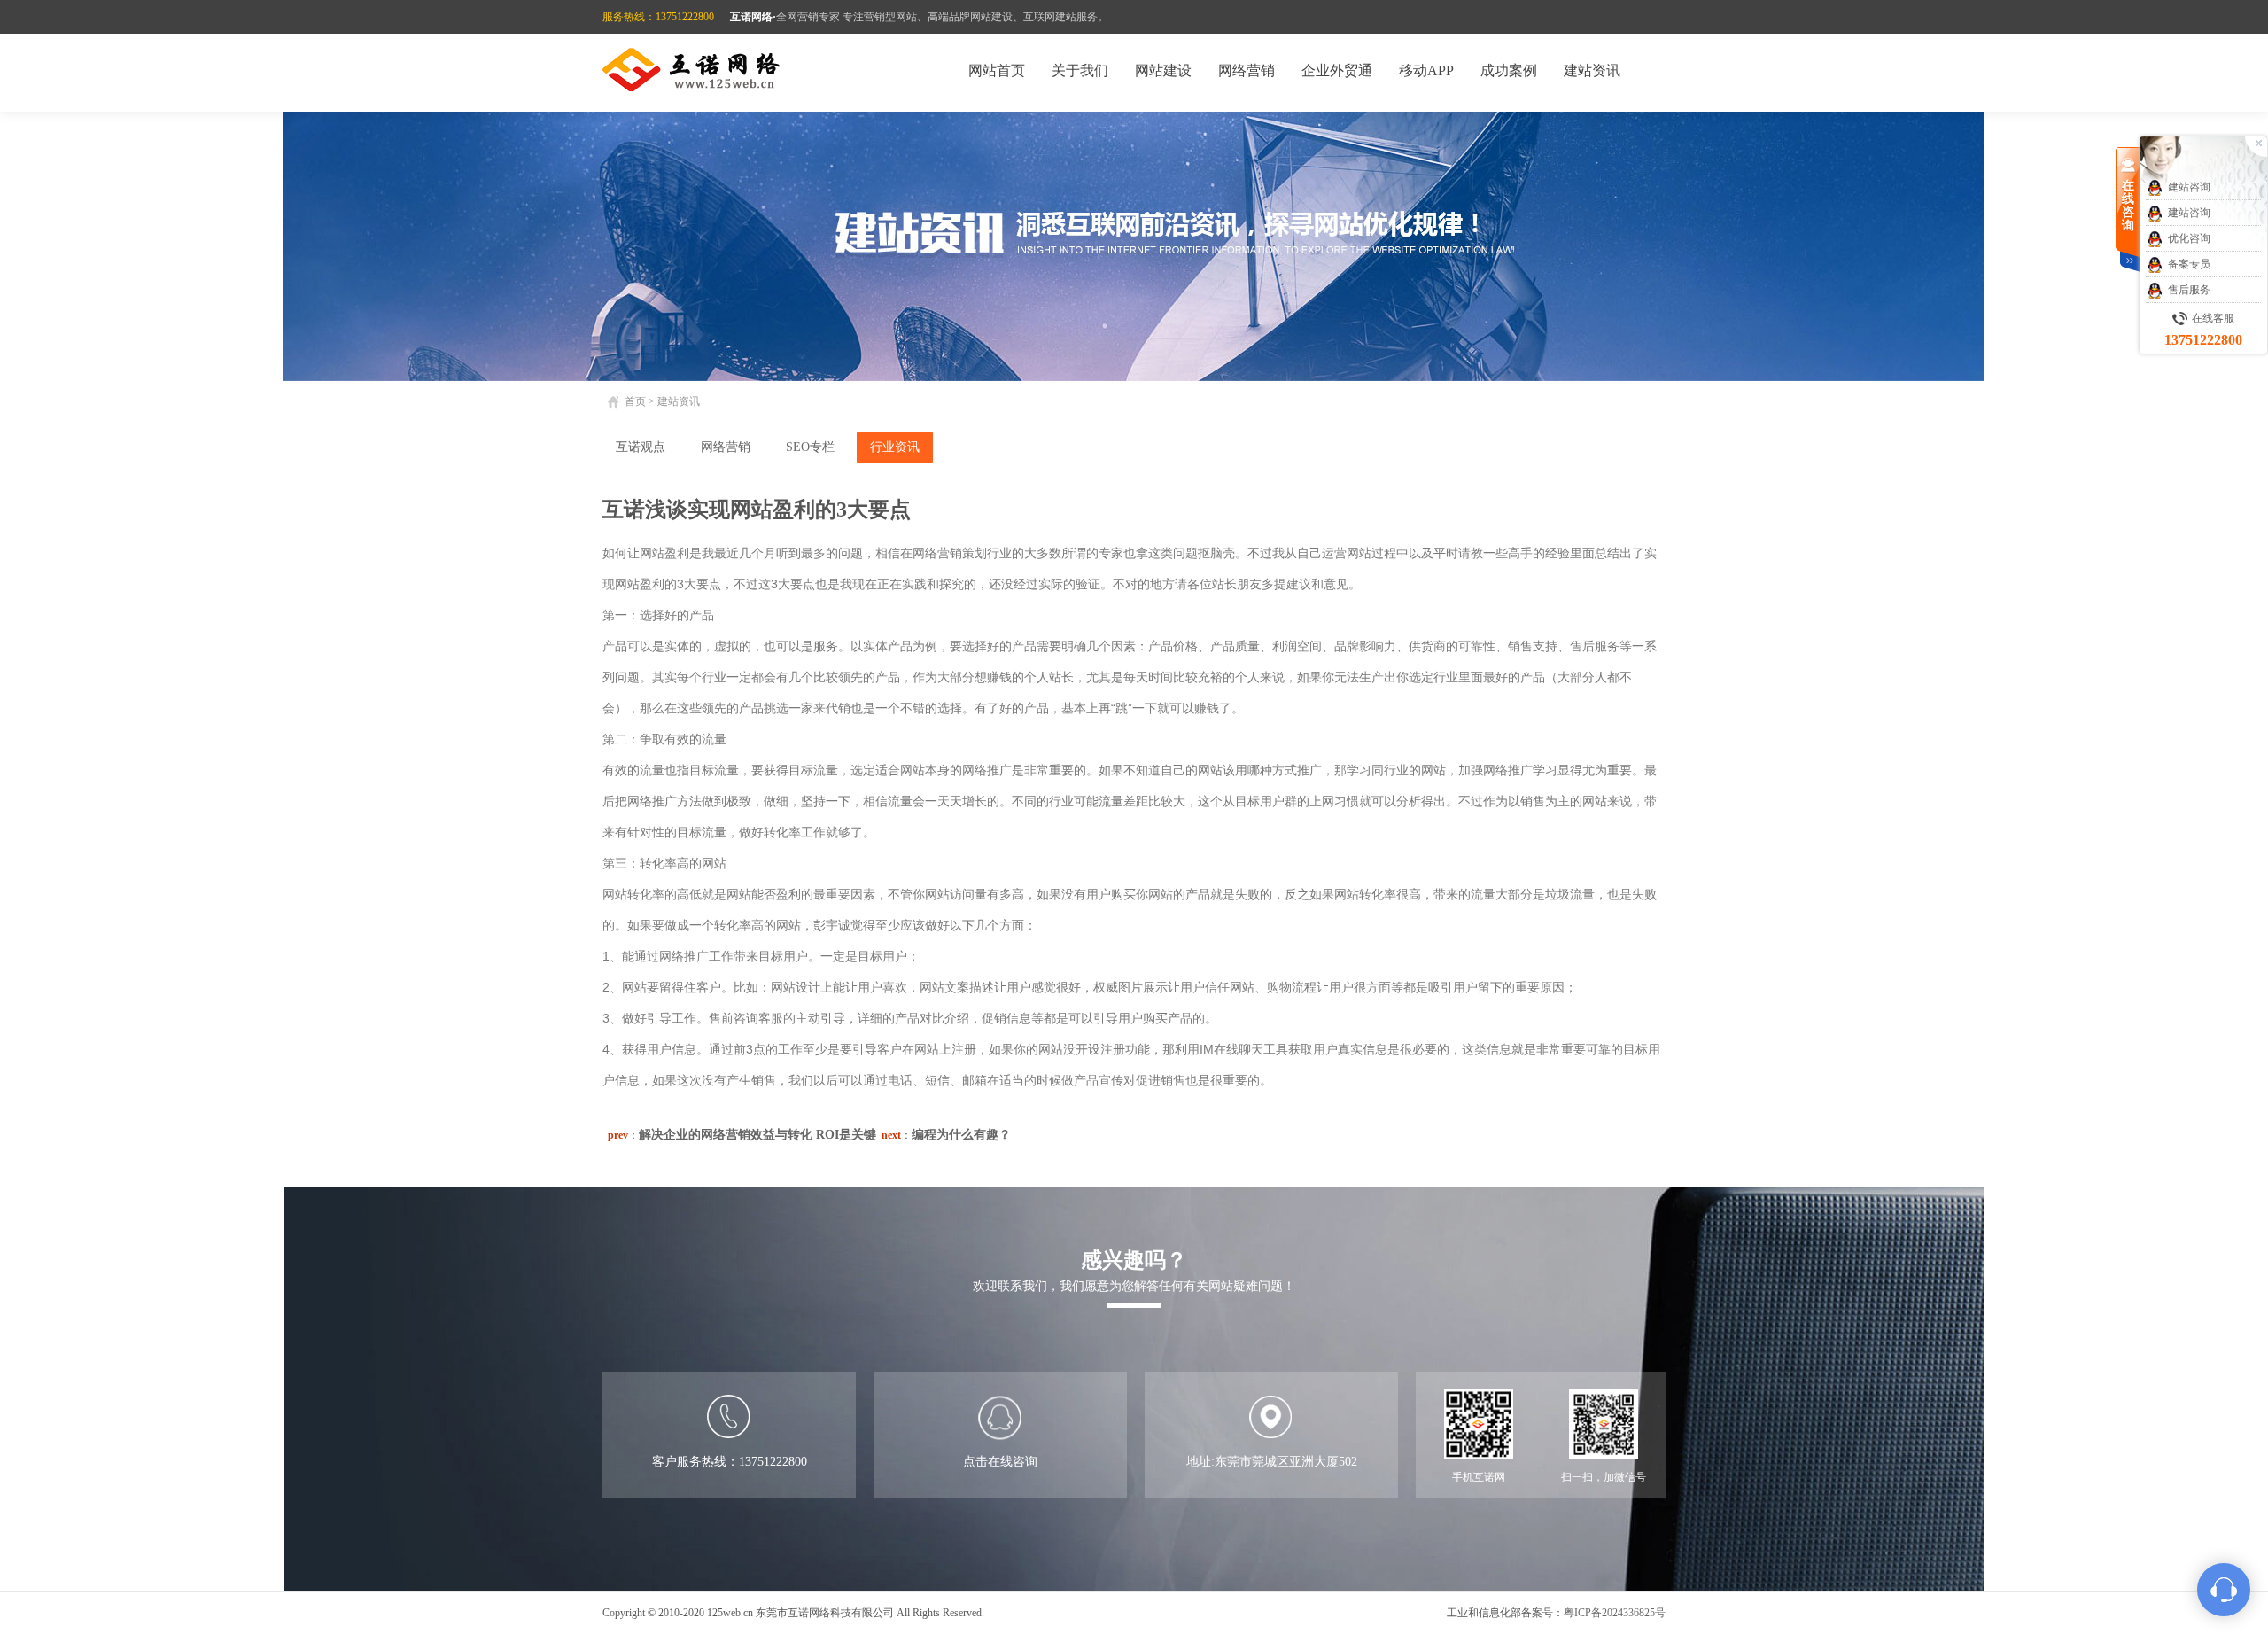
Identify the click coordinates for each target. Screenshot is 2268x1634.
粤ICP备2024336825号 (1615, 1613)
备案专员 (2189, 264)
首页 (635, 401)
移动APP (1426, 70)
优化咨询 (2189, 238)
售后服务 (2189, 290)
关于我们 (1080, 70)
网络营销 (1247, 70)
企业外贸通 (1337, 70)
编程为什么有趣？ (961, 1135)
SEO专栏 (810, 447)
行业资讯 (895, 447)
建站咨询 (2189, 187)
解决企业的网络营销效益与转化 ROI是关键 (757, 1135)
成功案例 (1509, 70)
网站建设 (1163, 70)
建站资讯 (1592, 70)
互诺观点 (641, 447)
